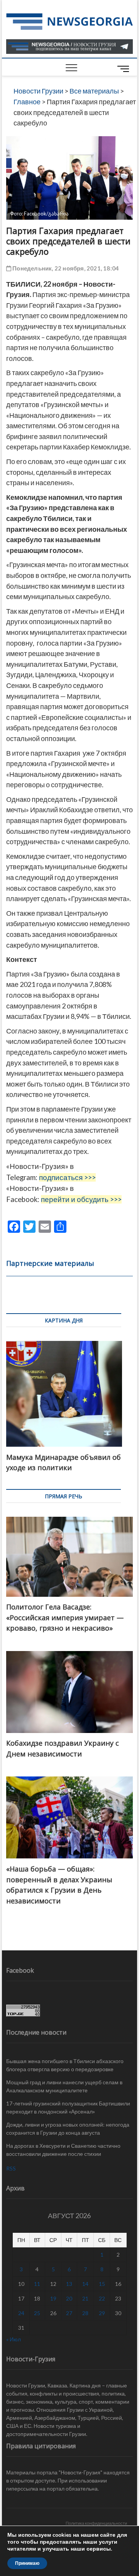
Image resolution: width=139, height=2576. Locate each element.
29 (102, 2313)
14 (85, 2284)
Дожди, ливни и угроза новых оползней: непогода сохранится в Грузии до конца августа (68, 2129)
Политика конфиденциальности (96, 2523)
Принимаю (27, 2563)
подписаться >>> (67, 1177)
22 (102, 2298)
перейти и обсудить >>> (81, 1199)
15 (102, 2284)
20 (69, 2298)
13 (69, 2284)
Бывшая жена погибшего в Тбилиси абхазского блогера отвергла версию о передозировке (65, 2065)
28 (85, 2313)
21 (85, 2298)
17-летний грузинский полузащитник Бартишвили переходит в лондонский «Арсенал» (68, 2107)
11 (37, 2284)
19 (53, 2298)
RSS (11, 2168)
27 (69, 2313)
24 (21, 2313)
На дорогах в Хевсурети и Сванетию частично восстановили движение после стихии (63, 2150)
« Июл (14, 2339)
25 (37, 2313)
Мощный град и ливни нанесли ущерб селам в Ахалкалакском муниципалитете (64, 2086)
